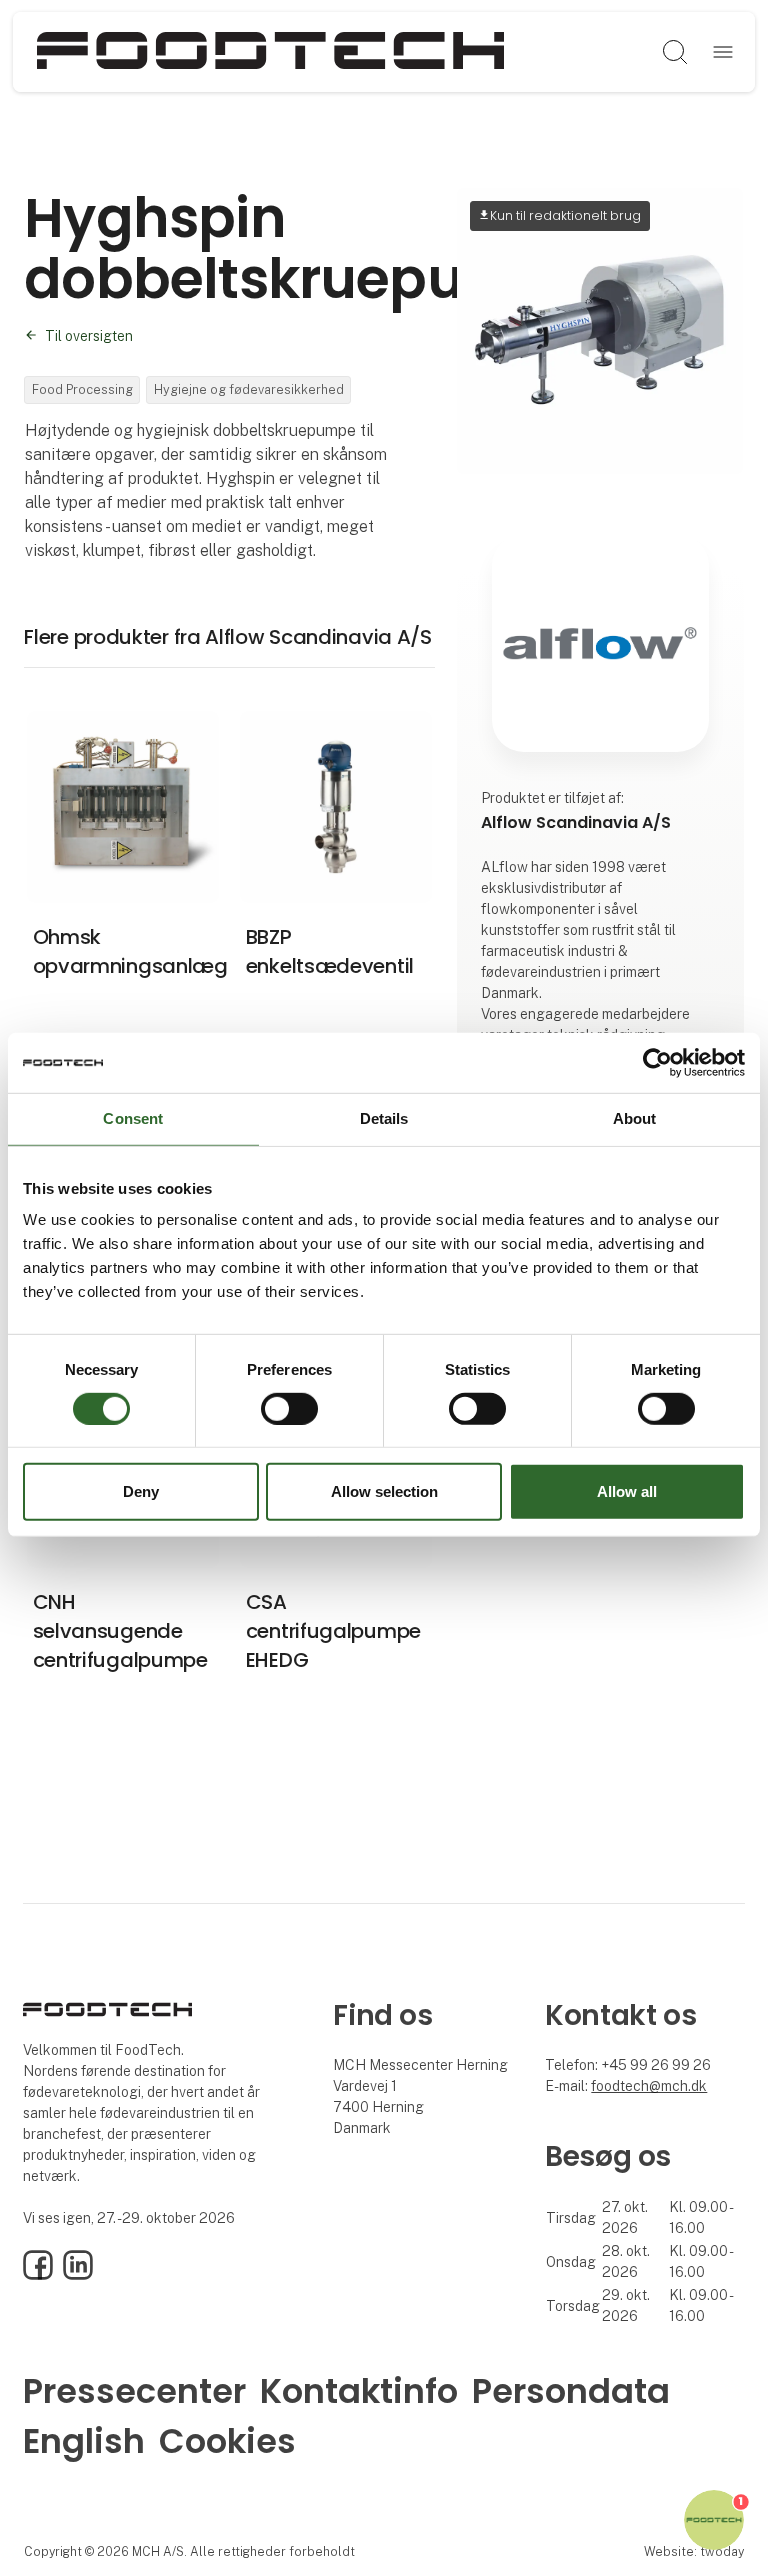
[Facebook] (38, 2275)
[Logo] (271, 52)
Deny (141, 1491)
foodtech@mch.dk (649, 2086)
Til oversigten (89, 336)
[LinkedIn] (78, 2275)
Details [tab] (384, 1118)
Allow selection (384, 1491)
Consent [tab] (133, 1118)
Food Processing (82, 389)
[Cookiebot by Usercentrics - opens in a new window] (657, 1063)
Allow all (627, 1491)
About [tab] (635, 1118)
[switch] (289, 1409)
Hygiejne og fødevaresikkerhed (249, 389)
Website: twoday (694, 2551)
